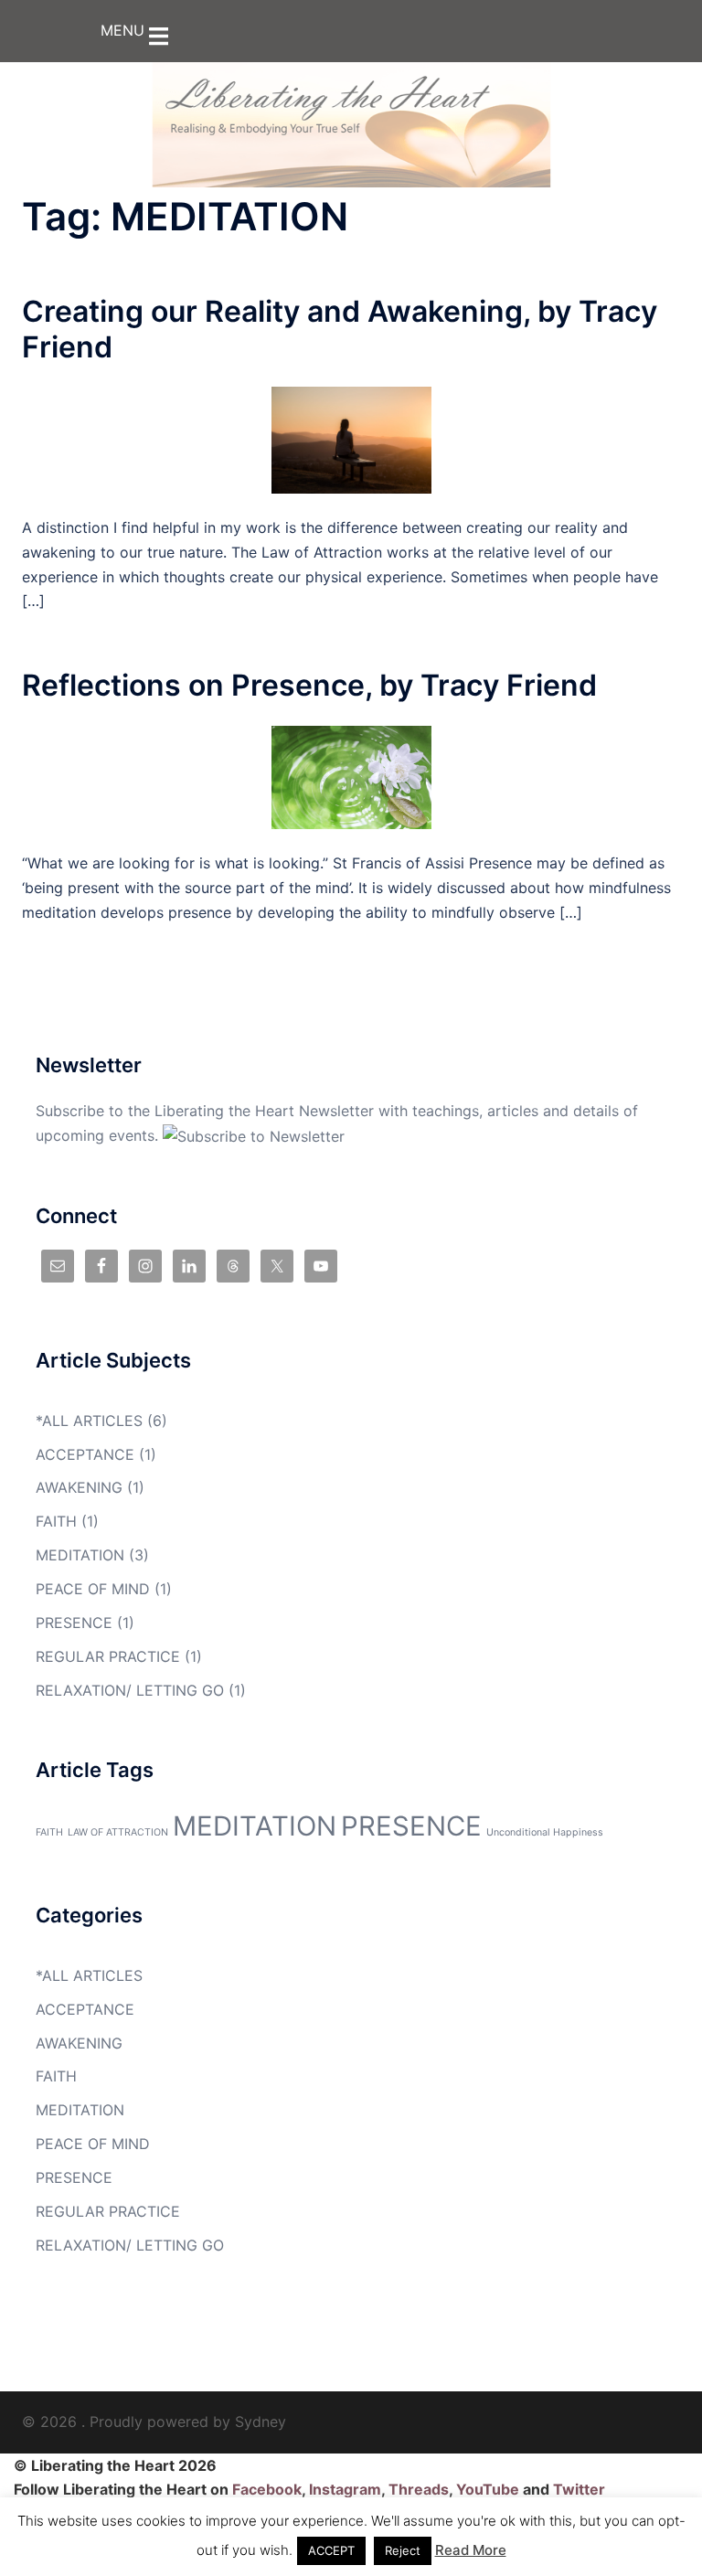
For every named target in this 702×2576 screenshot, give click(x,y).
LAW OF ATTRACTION (118, 1832)
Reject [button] (403, 2550)
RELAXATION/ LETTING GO (130, 1690)
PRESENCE (74, 1623)
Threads (419, 2489)
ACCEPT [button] (331, 2550)
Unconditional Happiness (545, 1832)
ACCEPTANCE (85, 1454)
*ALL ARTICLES (89, 1421)
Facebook (267, 2489)
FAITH (56, 1521)
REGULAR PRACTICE (108, 1656)
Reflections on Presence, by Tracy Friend (309, 685)
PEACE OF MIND (93, 1589)
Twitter (579, 2489)
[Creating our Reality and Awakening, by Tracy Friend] (351, 439)
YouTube (488, 2489)
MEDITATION (80, 1555)
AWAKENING (79, 1487)
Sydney (261, 2422)
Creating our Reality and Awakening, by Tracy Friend (340, 329)
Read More (471, 2550)
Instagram (345, 2489)
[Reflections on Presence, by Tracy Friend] (351, 776)
